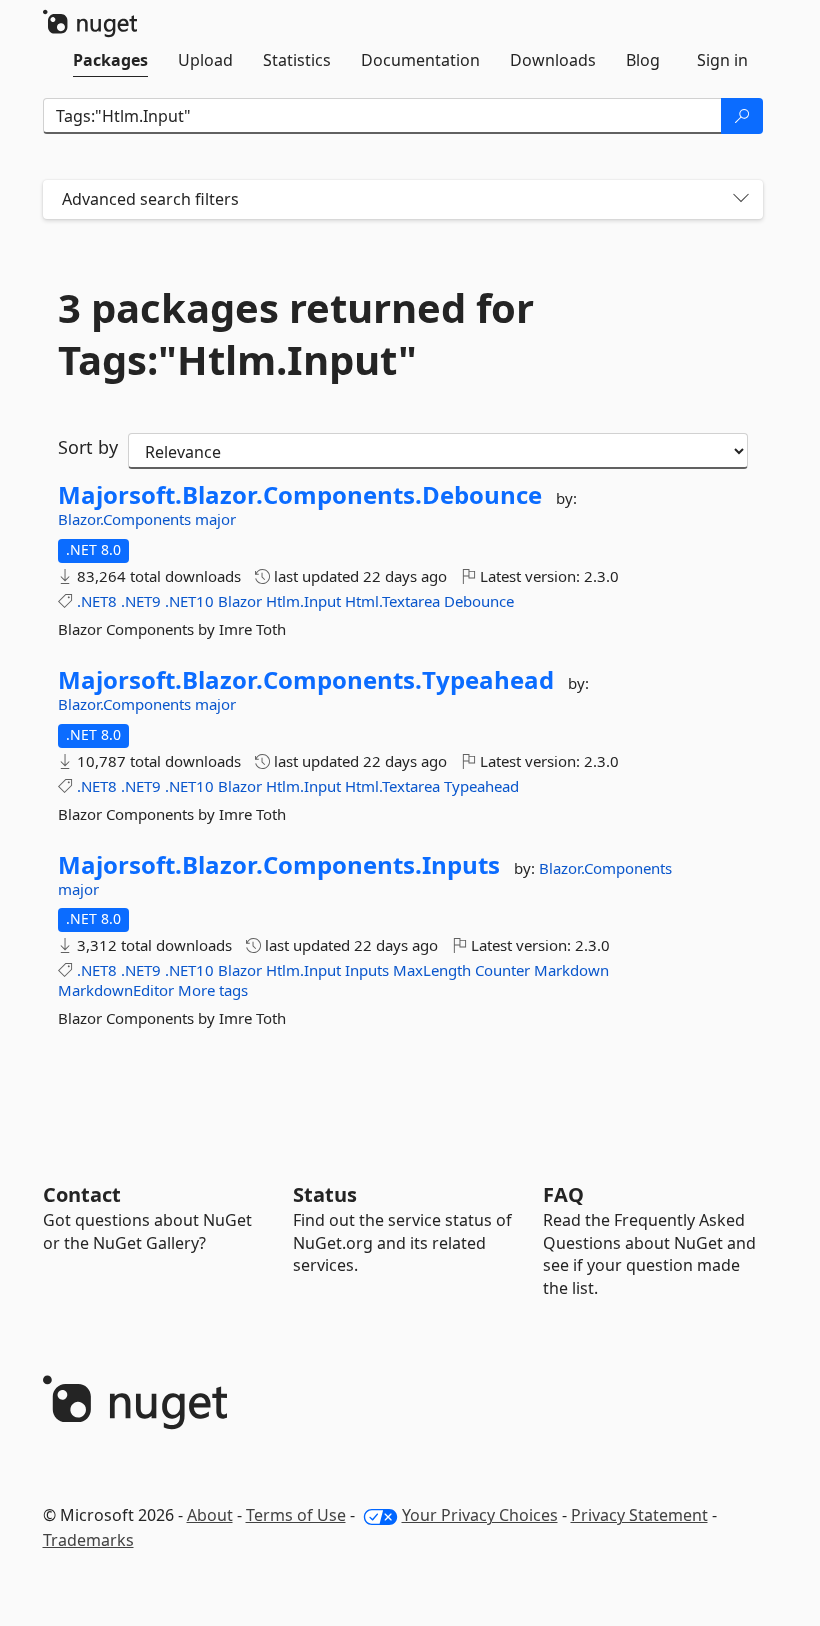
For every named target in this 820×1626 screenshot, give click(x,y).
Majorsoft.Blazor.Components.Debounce (300, 495)
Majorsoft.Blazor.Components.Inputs (279, 865)
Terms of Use (296, 1515)
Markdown (571, 970)
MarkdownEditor (116, 990)
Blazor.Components (126, 519)
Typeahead (481, 786)
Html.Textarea (392, 601)
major (215, 519)
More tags (213, 990)
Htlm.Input (303, 601)
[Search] (742, 116)
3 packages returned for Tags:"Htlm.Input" (296, 334)
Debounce (479, 601)
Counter (502, 970)
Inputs (367, 970)
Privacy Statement (639, 1515)
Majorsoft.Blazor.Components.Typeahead (306, 680)
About (210, 1515)
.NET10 (189, 601)
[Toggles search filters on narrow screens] (741, 199)
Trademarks (88, 1540)
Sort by (88, 447)
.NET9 (141, 601)
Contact (82, 1194)
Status (325, 1194)
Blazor (240, 601)
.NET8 (97, 601)
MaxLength (432, 970)
